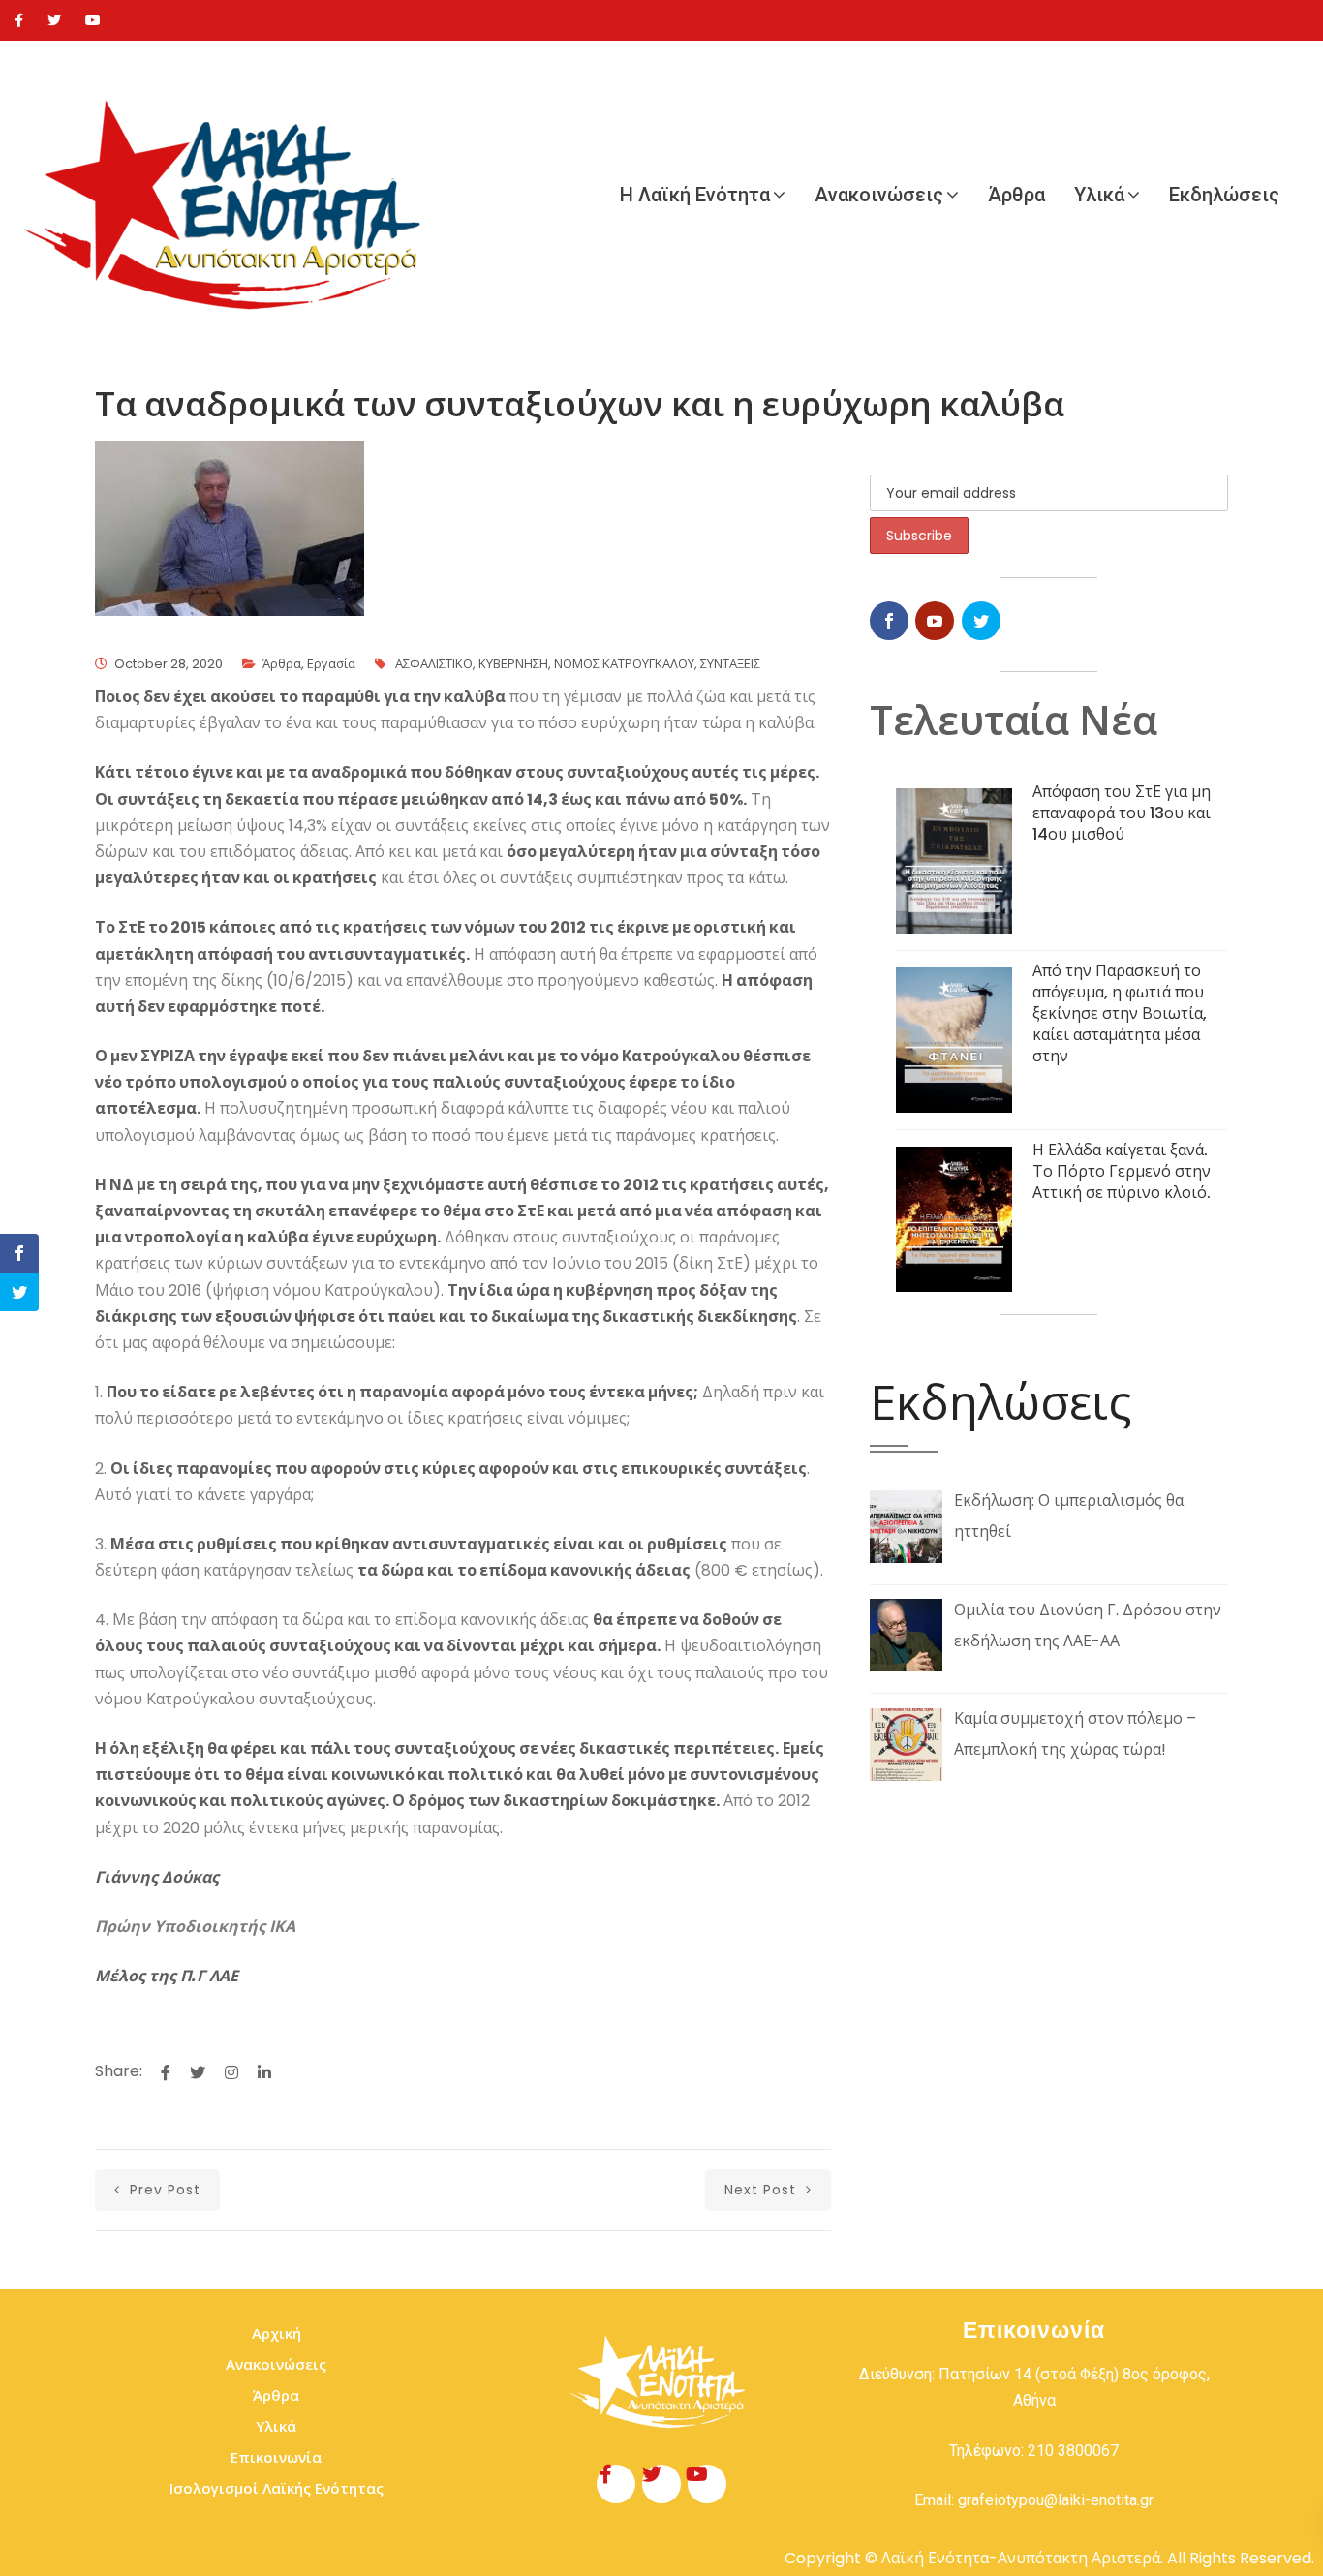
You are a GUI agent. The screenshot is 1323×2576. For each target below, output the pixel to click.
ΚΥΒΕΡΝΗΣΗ (513, 664)
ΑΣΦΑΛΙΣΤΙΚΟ (434, 664)
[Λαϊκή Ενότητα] (232, 195)
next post (763, 2190)
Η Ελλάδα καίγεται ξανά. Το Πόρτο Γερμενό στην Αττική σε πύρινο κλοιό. (1122, 1171)
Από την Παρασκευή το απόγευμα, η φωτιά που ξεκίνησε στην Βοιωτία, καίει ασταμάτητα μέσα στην (1120, 1013)
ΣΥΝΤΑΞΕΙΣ (730, 664)
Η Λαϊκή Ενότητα (695, 195)
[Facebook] (19, 20)
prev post (163, 2190)
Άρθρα (1016, 195)
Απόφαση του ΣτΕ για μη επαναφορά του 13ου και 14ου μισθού (1122, 813)
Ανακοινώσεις (879, 195)
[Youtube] (93, 20)
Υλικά (1099, 195)
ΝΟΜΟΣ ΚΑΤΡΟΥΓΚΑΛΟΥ (624, 664)
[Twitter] (54, 20)
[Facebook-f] (616, 2484)
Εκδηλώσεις (1224, 195)
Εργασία (331, 664)
